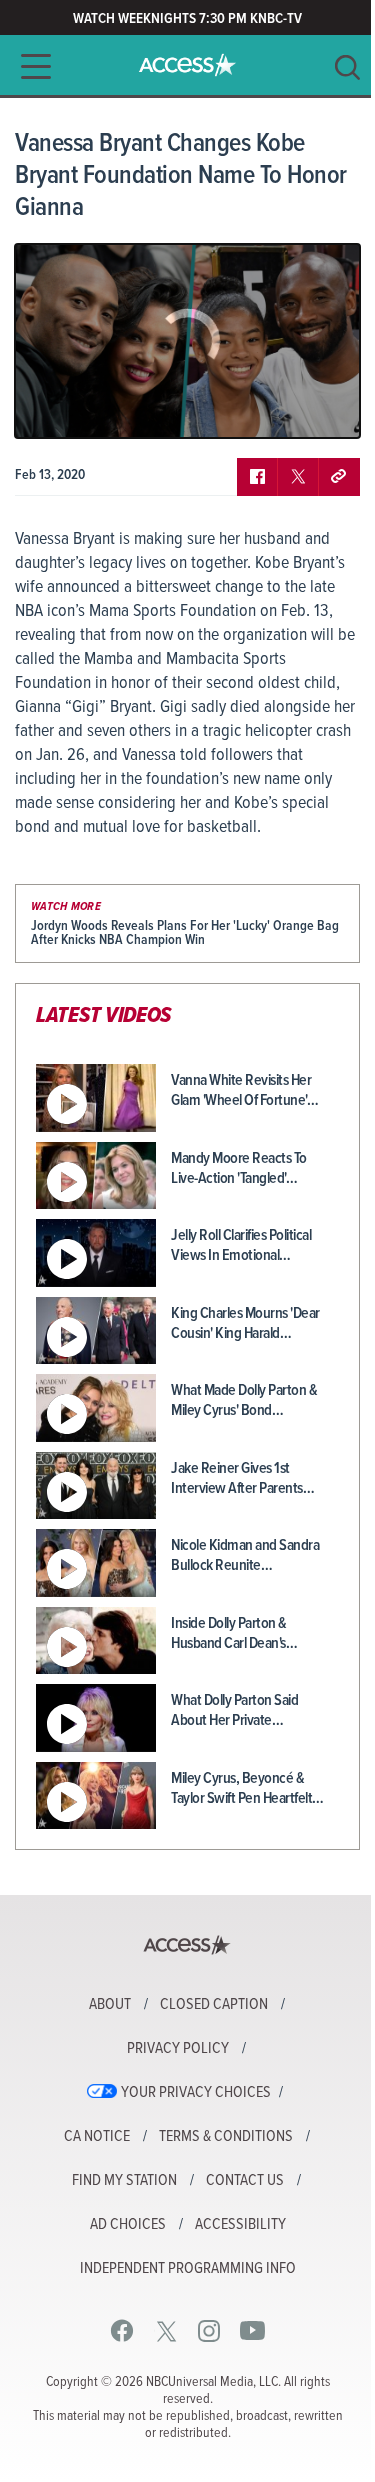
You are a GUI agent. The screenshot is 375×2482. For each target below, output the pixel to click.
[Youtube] (252, 2330)
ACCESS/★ (187, 65)
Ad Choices (128, 2225)
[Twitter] (166, 2330)
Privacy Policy (178, 2049)
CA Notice (97, 2137)
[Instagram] (209, 2330)
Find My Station (124, 2181)
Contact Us (245, 2181)
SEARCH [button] (347, 67)
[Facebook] (122, 2330)
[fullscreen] (320, 408)
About (110, 2005)
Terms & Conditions (226, 2137)
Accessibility (240, 2225)
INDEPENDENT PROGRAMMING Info (188, 2269)
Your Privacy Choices (196, 2093)
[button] (30, 66)
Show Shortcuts (259, 408)
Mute (88, 408)
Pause (55, 408)
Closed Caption (214, 2005)
